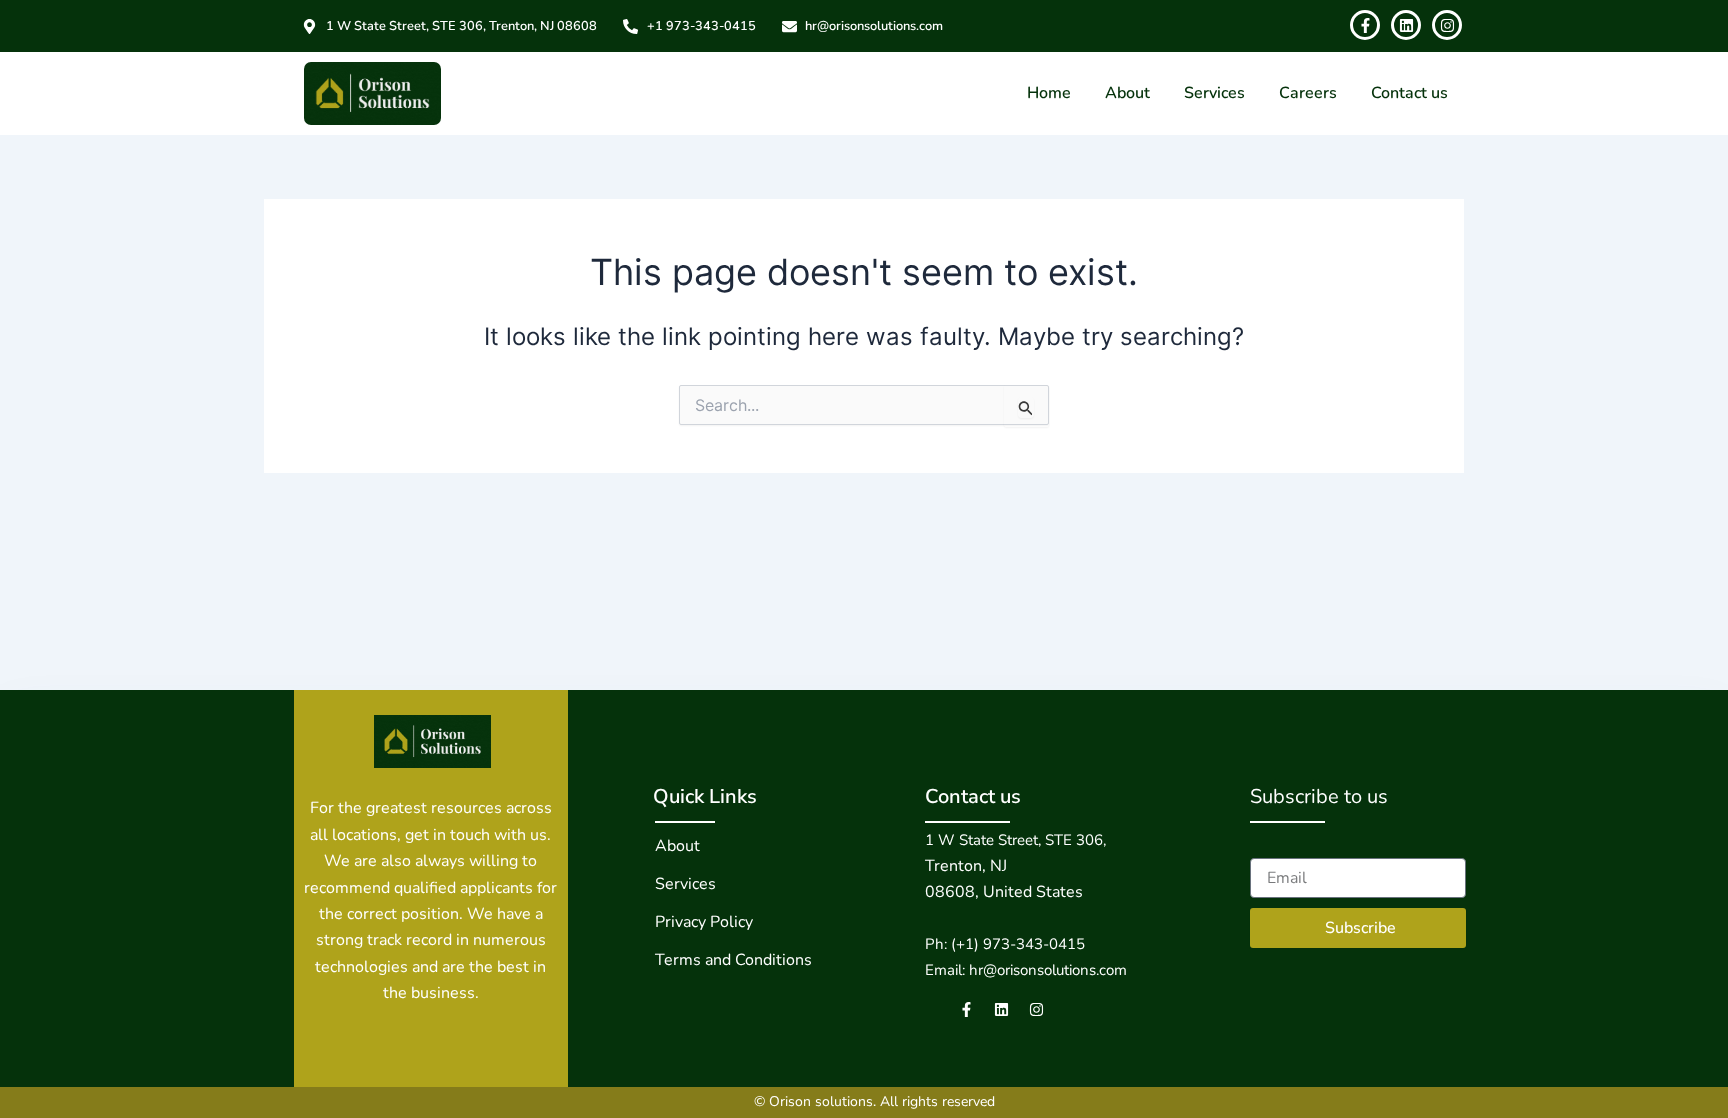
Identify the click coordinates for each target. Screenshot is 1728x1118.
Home (1049, 93)
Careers (1308, 93)
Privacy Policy (704, 922)
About (1127, 93)
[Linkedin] (1001, 1009)
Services (1214, 93)
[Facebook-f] (966, 1009)
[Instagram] (1036, 1009)
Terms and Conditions (733, 960)
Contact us (1409, 93)
